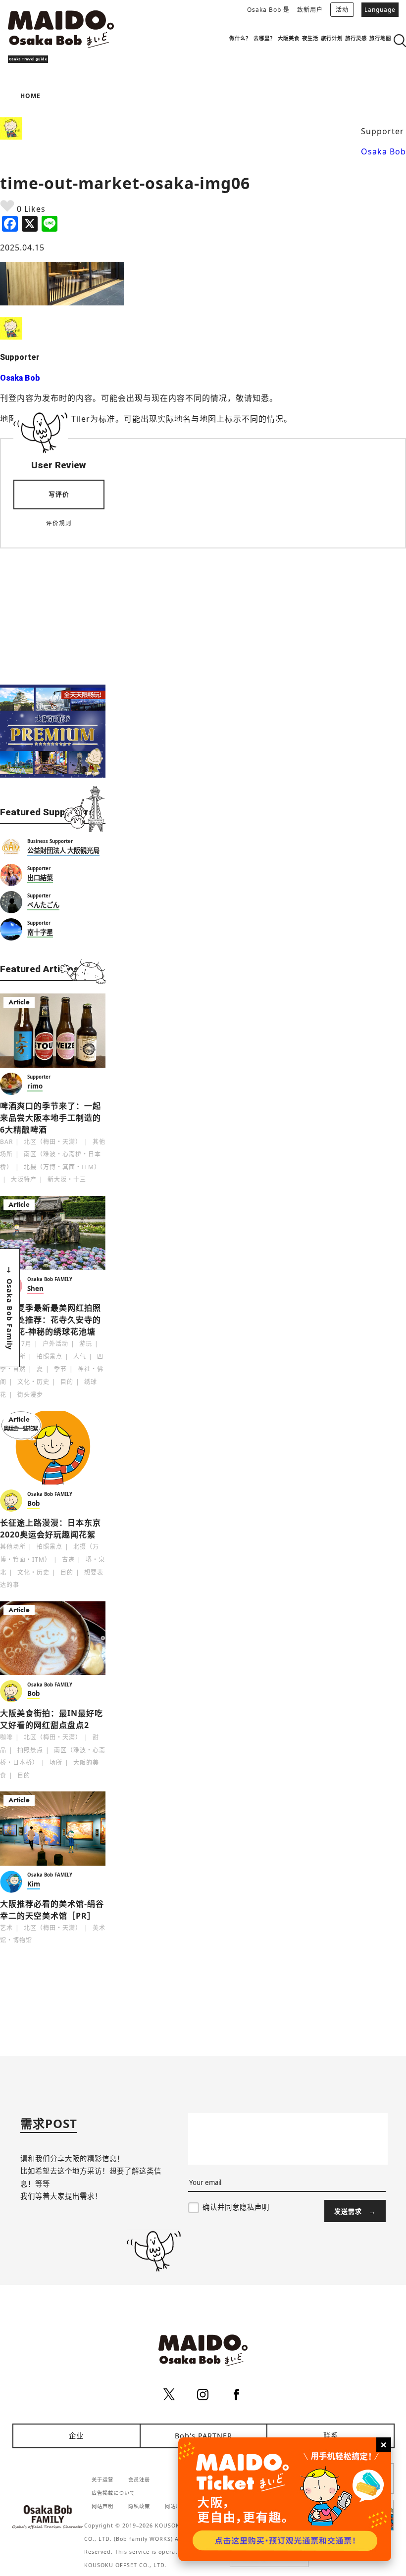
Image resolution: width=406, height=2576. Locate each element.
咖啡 (6, 1737)
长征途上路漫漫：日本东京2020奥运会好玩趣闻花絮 (51, 1529)
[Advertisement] (53, 610)
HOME (30, 96)
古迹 (68, 1560)
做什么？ (240, 38)
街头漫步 (30, 1395)
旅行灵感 (356, 38)
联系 (331, 2436)
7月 (26, 1344)
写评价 (59, 494)
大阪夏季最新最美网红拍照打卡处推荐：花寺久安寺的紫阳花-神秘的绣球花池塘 (51, 1320)
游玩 (86, 1344)
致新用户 (310, 10)
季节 (60, 1369)
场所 (56, 1762)
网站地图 (176, 2506)
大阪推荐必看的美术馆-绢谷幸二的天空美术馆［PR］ (52, 1910)
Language (380, 10)
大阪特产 (24, 1179)
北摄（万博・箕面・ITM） (62, 1167)
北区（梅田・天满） (53, 1142)
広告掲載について (113, 2493)
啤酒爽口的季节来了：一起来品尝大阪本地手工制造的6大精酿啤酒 (51, 1118)
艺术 (6, 1928)
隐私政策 (139, 2506)
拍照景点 (50, 1357)
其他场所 (13, 1547)
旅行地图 (380, 38)
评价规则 (59, 523)
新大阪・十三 (67, 1179)
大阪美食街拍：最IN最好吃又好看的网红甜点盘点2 (51, 1719)
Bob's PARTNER (203, 2436)
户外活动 (55, 1344)
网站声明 (102, 2506)
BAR (6, 1142)
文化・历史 (33, 1382)
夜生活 (310, 38)
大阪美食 (289, 38)
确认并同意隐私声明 (236, 2207)
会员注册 (139, 2479)
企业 (76, 2436)
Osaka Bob (383, 151)
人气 (80, 1357)
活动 (342, 10)
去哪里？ (264, 38)
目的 (67, 1382)
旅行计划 (332, 38)
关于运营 (102, 2479)
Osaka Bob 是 (268, 10)
